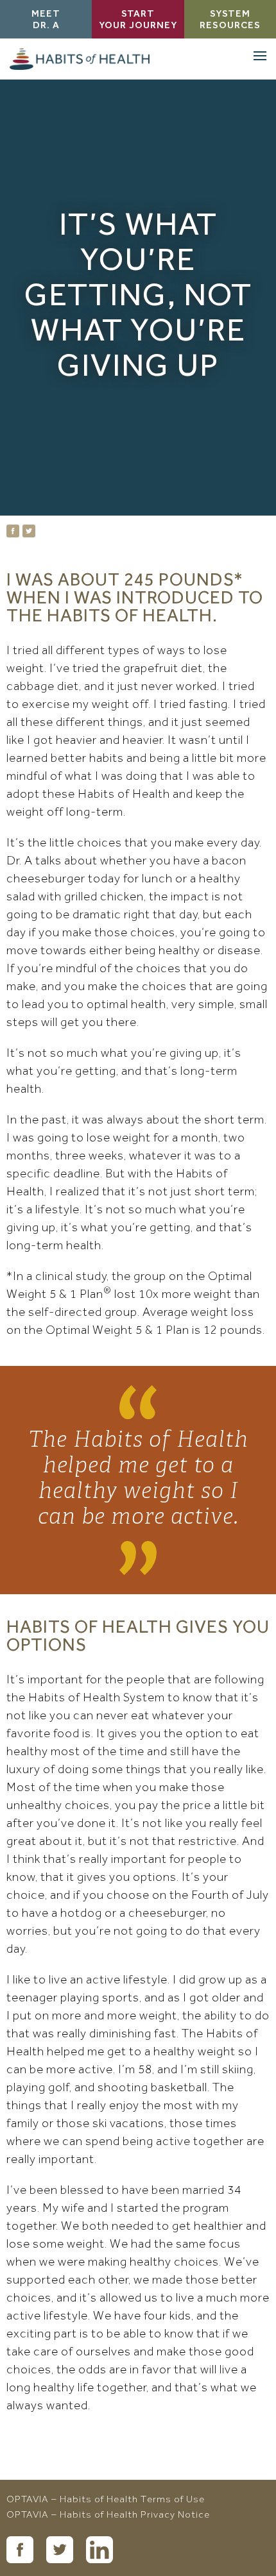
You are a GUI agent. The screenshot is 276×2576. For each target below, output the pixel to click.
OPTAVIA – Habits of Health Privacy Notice (108, 2516)
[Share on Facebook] (13, 531)
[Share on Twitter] (29, 531)
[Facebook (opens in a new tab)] (20, 2550)
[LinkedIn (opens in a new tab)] (99, 2550)
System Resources (230, 21)
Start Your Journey (138, 21)
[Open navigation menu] (260, 56)
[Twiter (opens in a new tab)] (60, 2550)
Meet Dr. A (46, 21)
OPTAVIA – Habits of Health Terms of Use (106, 2500)
